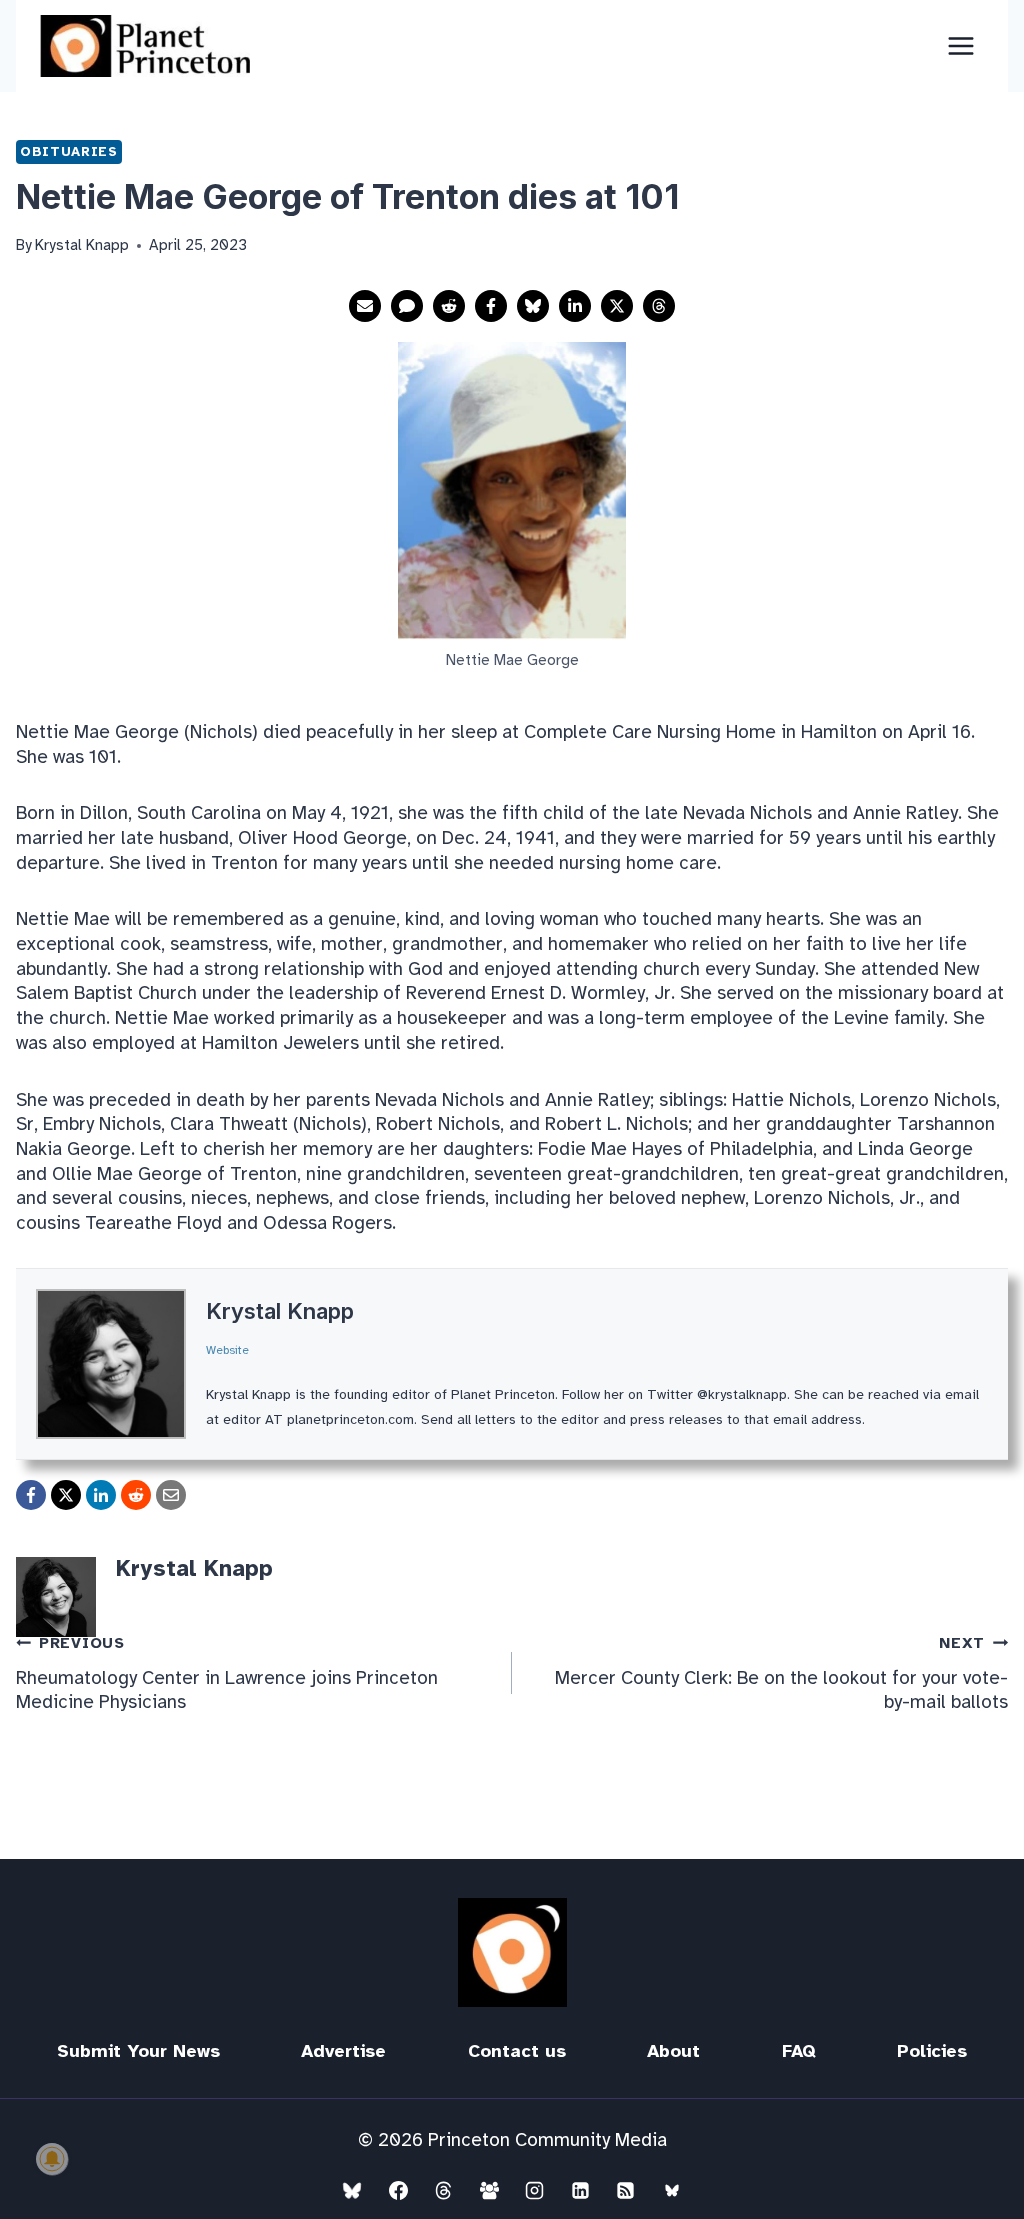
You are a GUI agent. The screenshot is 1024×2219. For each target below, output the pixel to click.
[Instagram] (535, 2190)
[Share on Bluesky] (533, 306)
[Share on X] (617, 306)
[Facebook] (398, 2190)
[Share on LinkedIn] (575, 306)
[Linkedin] (580, 2190)
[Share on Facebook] (491, 306)
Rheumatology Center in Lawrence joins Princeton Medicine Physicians (227, 1674)
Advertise (343, 2051)
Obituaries (69, 151)
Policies (932, 2051)
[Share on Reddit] (449, 306)
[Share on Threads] (659, 306)
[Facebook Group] (489, 2190)
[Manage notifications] (52, 2159)
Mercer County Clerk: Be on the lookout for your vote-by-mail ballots (781, 1674)
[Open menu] (960, 45)
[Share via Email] (365, 306)
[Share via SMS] (407, 306)
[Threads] (444, 2190)
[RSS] (626, 2190)
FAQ (799, 2051)
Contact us (517, 2051)
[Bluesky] (352, 2190)
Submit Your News (138, 2051)
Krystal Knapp (280, 1311)
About (673, 2051)
